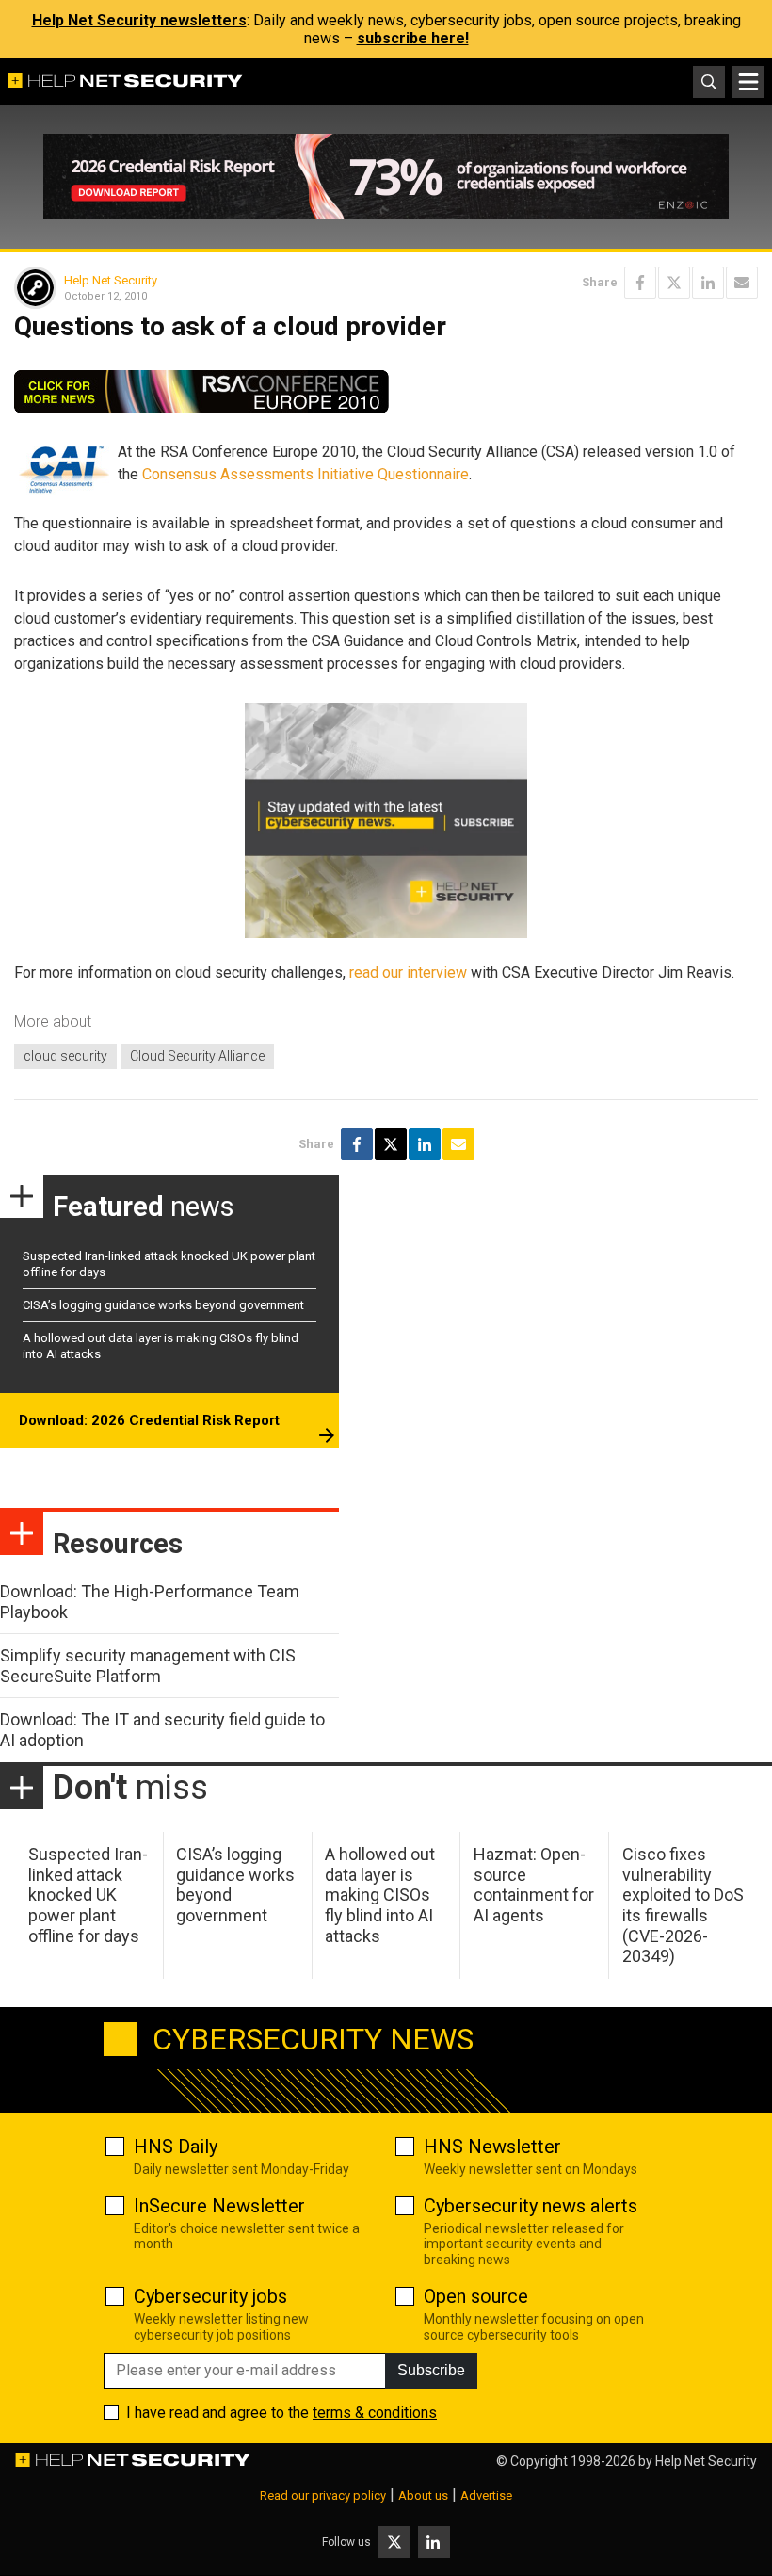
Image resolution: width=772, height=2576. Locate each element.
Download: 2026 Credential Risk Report (149, 1420)
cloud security (65, 1056)
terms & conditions (375, 2413)
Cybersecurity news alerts (531, 2206)
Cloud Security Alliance (197, 1056)
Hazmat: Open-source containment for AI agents (534, 1885)
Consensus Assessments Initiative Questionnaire (306, 474)
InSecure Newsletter (219, 2206)
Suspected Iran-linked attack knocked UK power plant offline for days (88, 1895)
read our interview (408, 972)
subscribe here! (413, 38)
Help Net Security (111, 280)
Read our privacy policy (323, 2495)
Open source (476, 2296)
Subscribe (431, 2370)
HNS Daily (176, 2147)
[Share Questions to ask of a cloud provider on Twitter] (674, 283)
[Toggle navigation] (748, 82)
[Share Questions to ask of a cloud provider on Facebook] (640, 283)
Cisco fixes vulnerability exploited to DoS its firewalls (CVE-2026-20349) (683, 1905)
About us (423, 2495)
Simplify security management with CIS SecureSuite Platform (148, 1666)
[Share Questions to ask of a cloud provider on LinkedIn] (708, 283)
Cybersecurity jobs (210, 2296)
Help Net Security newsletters (139, 20)
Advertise (486, 2495)
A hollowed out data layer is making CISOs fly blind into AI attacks (380, 1895)
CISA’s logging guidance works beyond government (163, 1305)
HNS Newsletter (492, 2147)
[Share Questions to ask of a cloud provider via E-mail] (742, 283)
